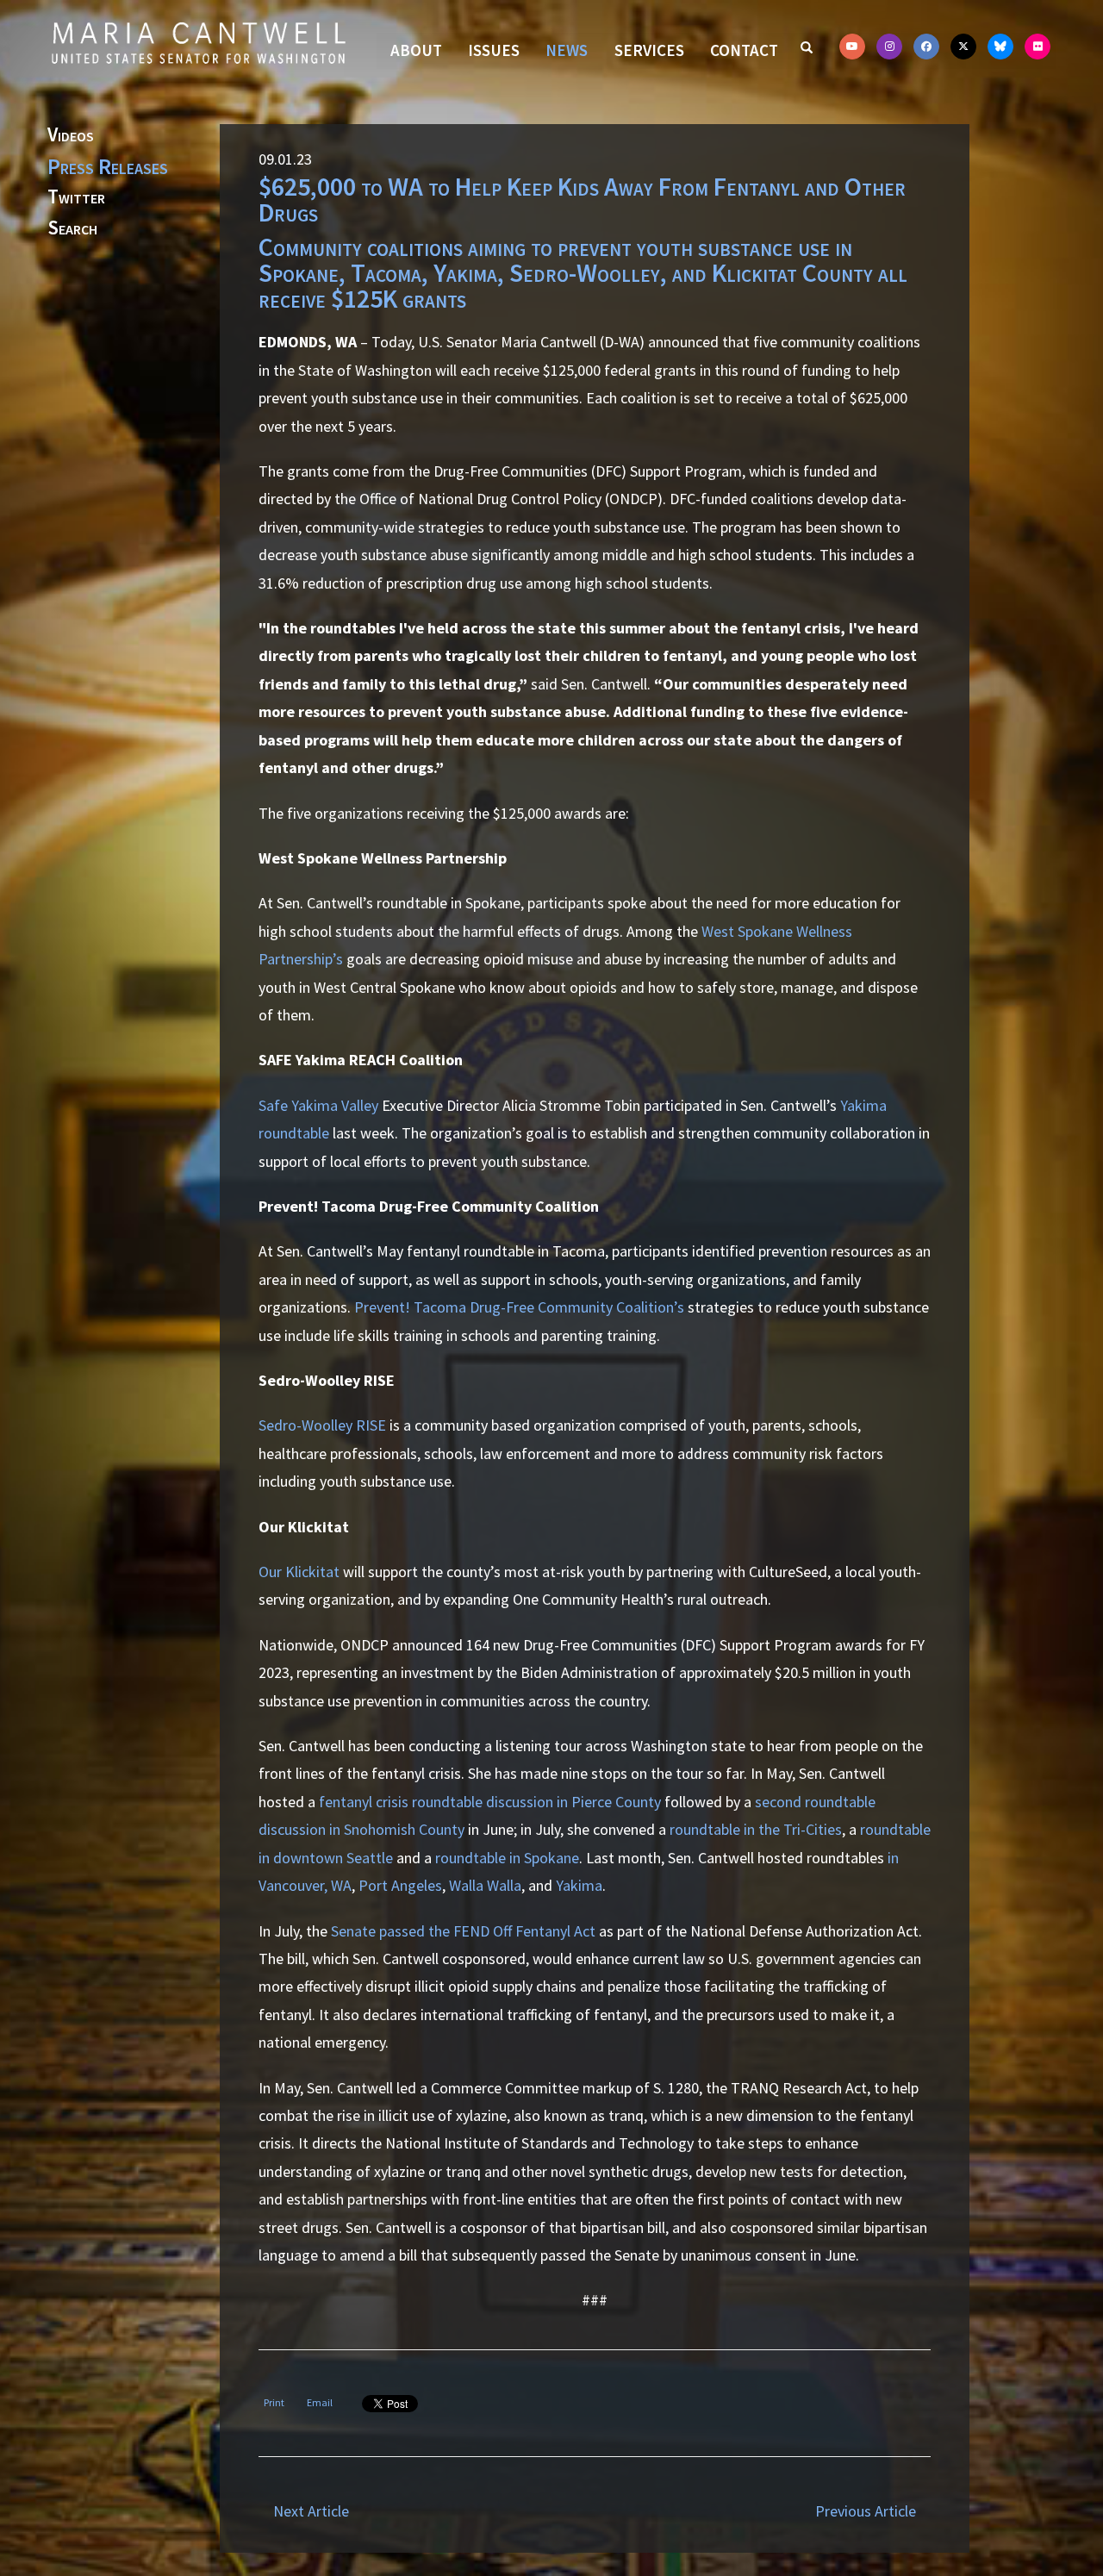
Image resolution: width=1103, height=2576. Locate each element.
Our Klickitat (299, 1572)
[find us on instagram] (889, 47)
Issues (494, 50)
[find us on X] (963, 47)
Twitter (76, 197)
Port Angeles (400, 1885)
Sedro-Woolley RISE (322, 1425)
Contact (744, 50)
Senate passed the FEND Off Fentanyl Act (463, 1931)
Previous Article (866, 2511)
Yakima (579, 1885)
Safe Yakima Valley (318, 1105)
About (416, 50)
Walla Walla (485, 1885)
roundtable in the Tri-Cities (756, 1829)
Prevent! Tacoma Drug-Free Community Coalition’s (519, 1307)
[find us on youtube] (852, 47)
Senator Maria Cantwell (198, 42)
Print (274, 2402)
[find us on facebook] (926, 47)
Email (320, 2402)
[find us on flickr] (1038, 47)
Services (649, 50)
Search (72, 228)
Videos (71, 135)
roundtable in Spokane (507, 1858)
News (567, 50)
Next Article (311, 2511)
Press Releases (108, 166)
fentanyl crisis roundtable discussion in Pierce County (490, 1802)
